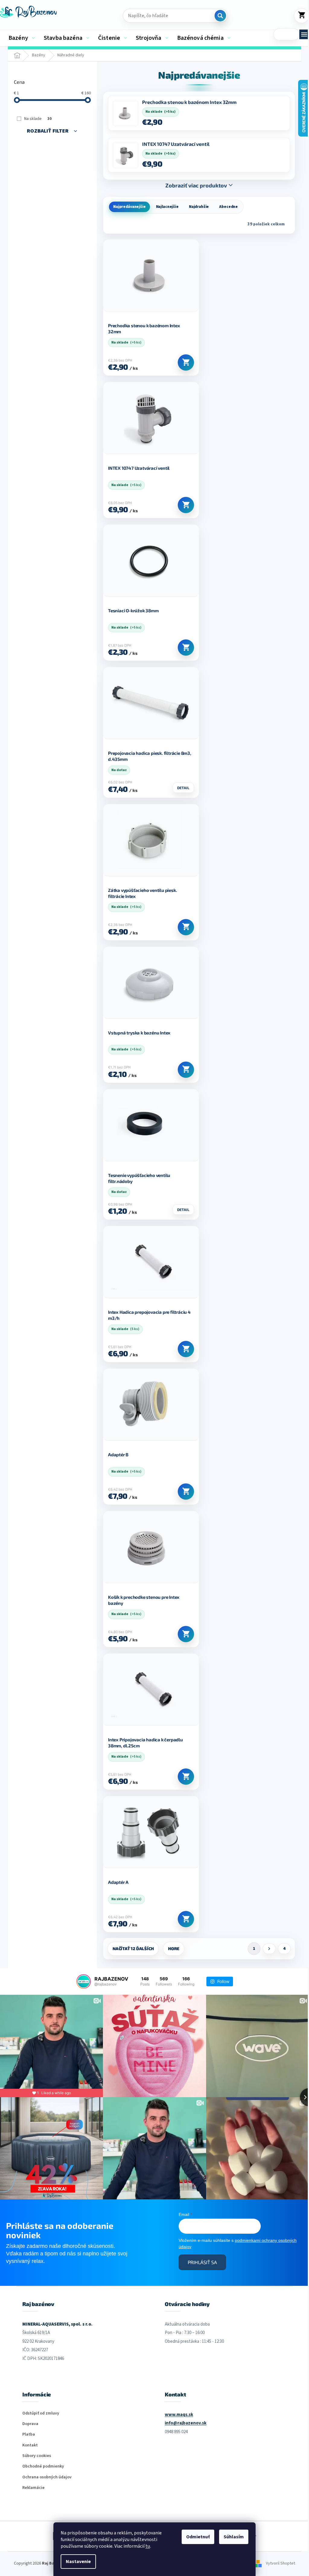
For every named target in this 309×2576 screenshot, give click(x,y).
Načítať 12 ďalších (133, 1948)
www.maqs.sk (179, 2415)
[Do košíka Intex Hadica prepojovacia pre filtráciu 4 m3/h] (186, 1349)
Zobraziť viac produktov (196, 185)
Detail (183, 788)
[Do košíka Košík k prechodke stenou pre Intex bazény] (186, 1634)
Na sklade (38, 119)
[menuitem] (22, 38)
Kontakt (30, 2445)
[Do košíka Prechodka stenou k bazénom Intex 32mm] (186, 362)
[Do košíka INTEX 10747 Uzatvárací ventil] (186, 505)
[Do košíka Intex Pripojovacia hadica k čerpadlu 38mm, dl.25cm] (186, 1777)
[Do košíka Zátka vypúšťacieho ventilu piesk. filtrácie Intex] (186, 927)
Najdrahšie (199, 207)
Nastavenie (78, 2562)
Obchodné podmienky (43, 2466)
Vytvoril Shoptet (280, 2564)
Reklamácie (33, 2488)
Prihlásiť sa (202, 2262)
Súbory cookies (37, 2456)
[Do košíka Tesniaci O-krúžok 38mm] (186, 648)
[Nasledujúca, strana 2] (269, 1949)
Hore (174, 1948)
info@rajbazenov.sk (186, 2423)
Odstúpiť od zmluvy (41, 2413)
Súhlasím (234, 2537)
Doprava (30, 2424)
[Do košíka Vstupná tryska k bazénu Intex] (186, 1070)
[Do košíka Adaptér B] (186, 1492)
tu (148, 2546)
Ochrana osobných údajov (47, 2477)
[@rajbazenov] (84, 1981)
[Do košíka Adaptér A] (186, 1919)
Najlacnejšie (167, 207)
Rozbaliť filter (48, 131)
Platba (29, 2435)
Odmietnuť (198, 2537)
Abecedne (228, 207)
